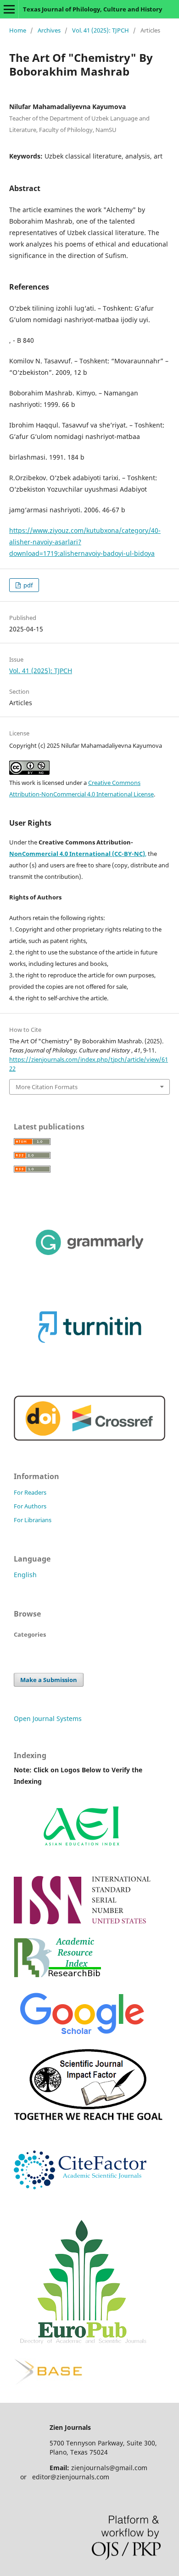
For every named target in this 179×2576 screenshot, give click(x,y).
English (25, 1575)
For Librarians (33, 1520)
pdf (27, 585)
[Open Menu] (9, 9)
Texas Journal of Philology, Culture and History (92, 9)
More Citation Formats (47, 1087)
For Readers (30, 1492)
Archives (49, 30)
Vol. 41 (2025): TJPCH (101, 30)
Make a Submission (49, 1680)
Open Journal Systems (48, 1718)
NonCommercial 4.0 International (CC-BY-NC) (77, 854)
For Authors (30, 1506)
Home (18, 30)
